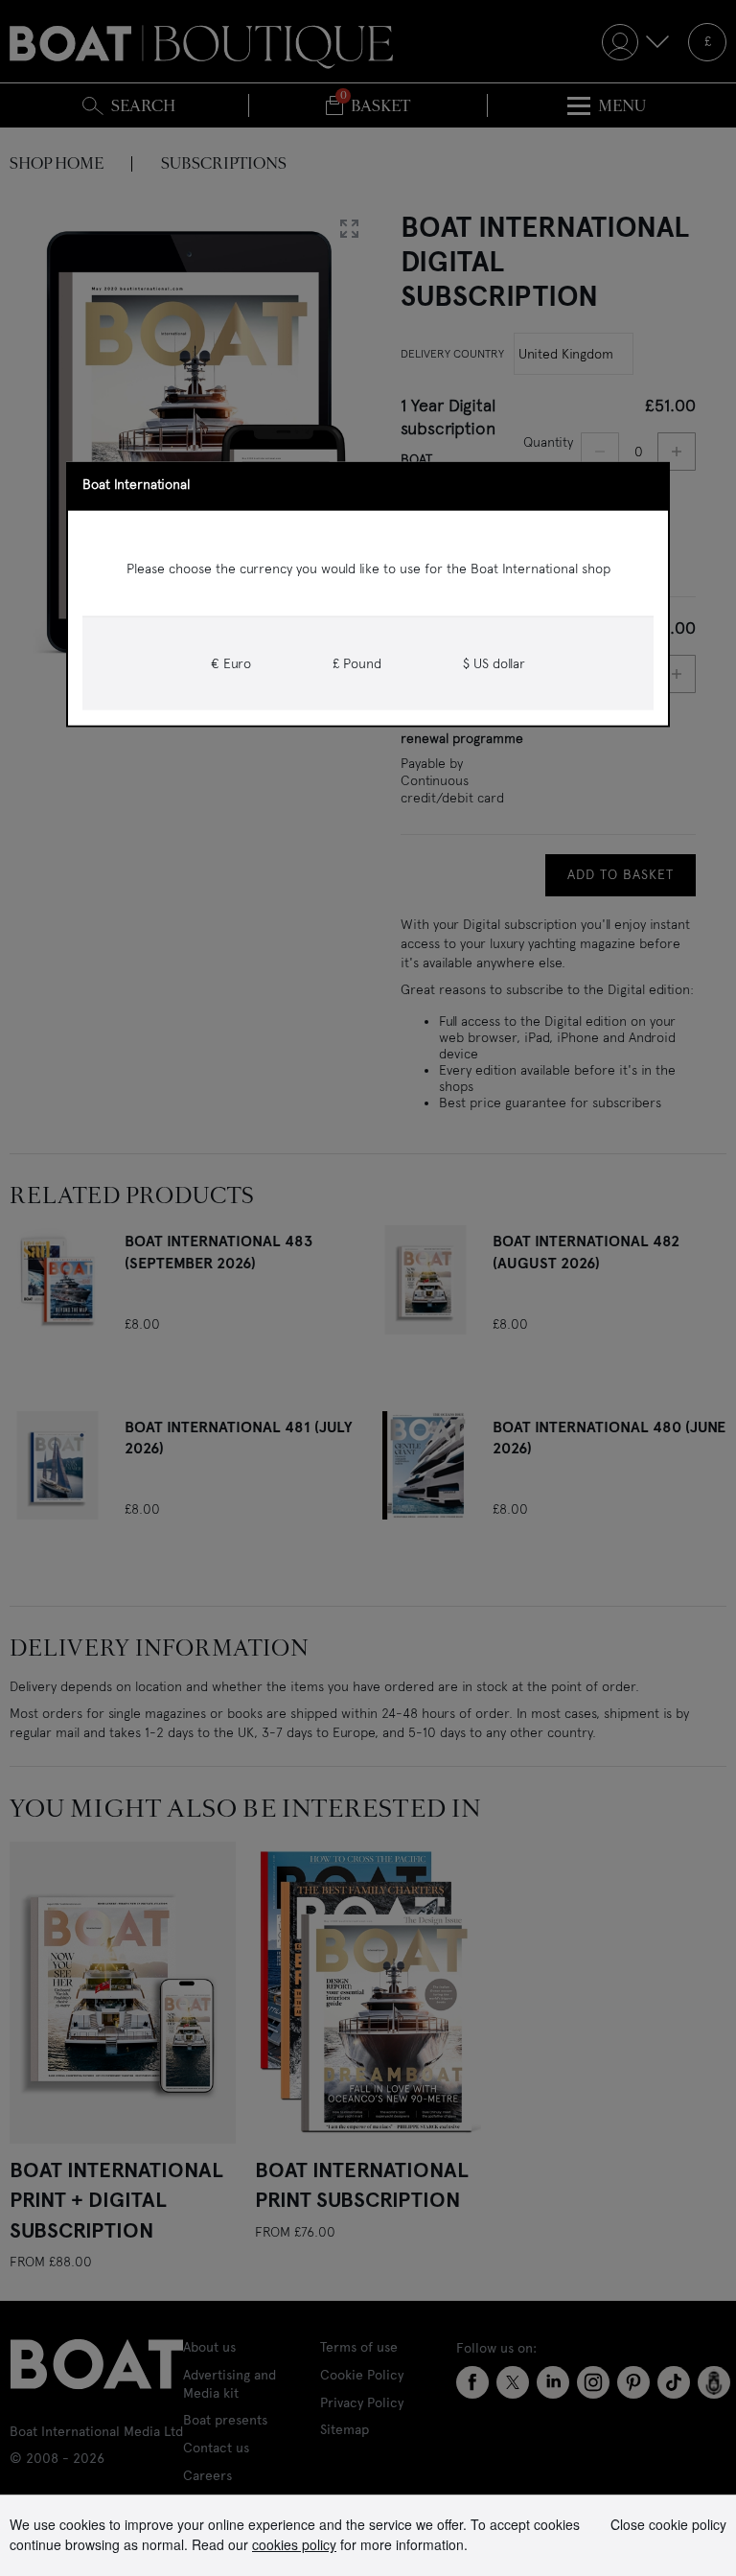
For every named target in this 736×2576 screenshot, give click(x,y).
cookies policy (294, 2544)
